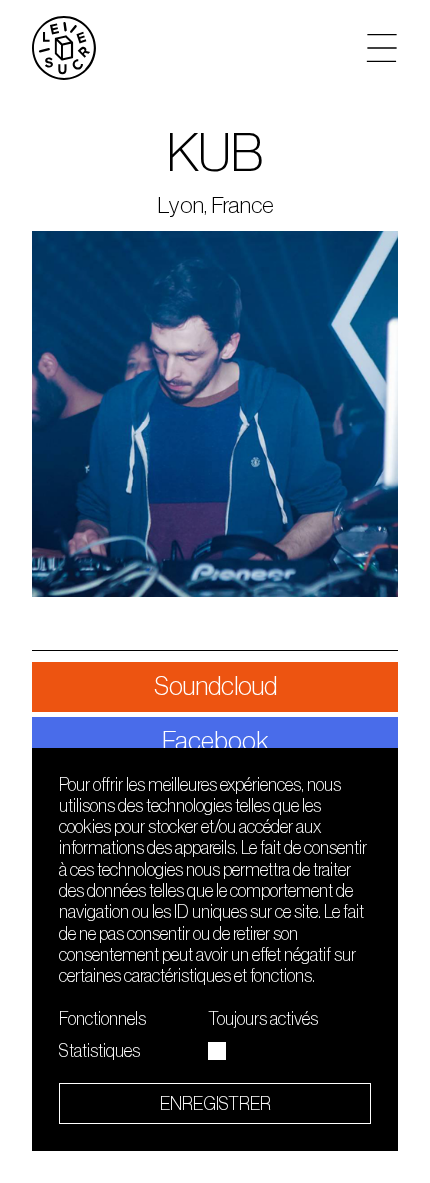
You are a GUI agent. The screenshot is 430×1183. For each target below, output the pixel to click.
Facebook (215, 741)
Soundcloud (215, 686)
